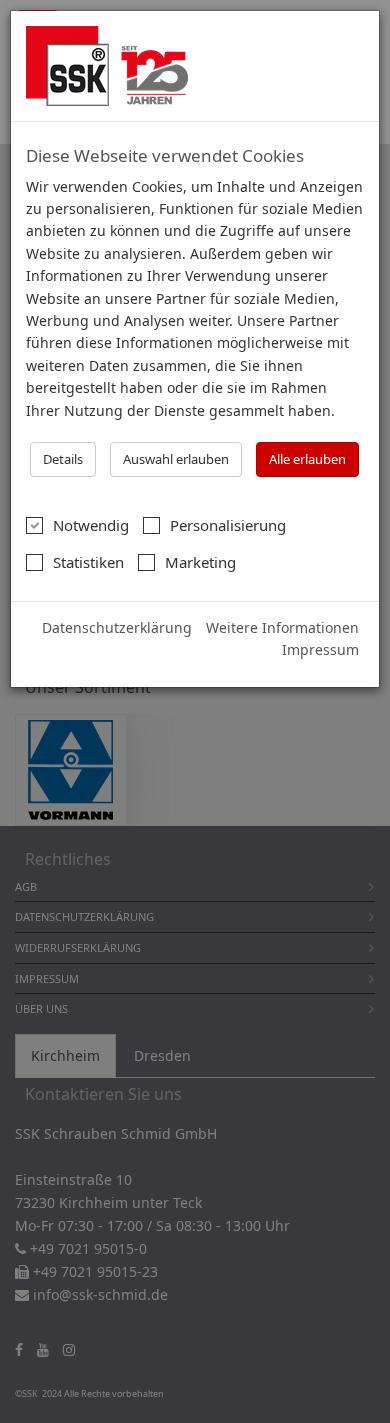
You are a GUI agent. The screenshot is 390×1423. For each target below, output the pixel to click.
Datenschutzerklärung (117, 627)
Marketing (200, 562)
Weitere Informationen (282, 627)
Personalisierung (228, 525)
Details (63, 459)
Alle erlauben (307, 459)
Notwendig (91, 525)
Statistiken (88, 562)
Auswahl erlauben (176, 459)
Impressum (320, 649)
